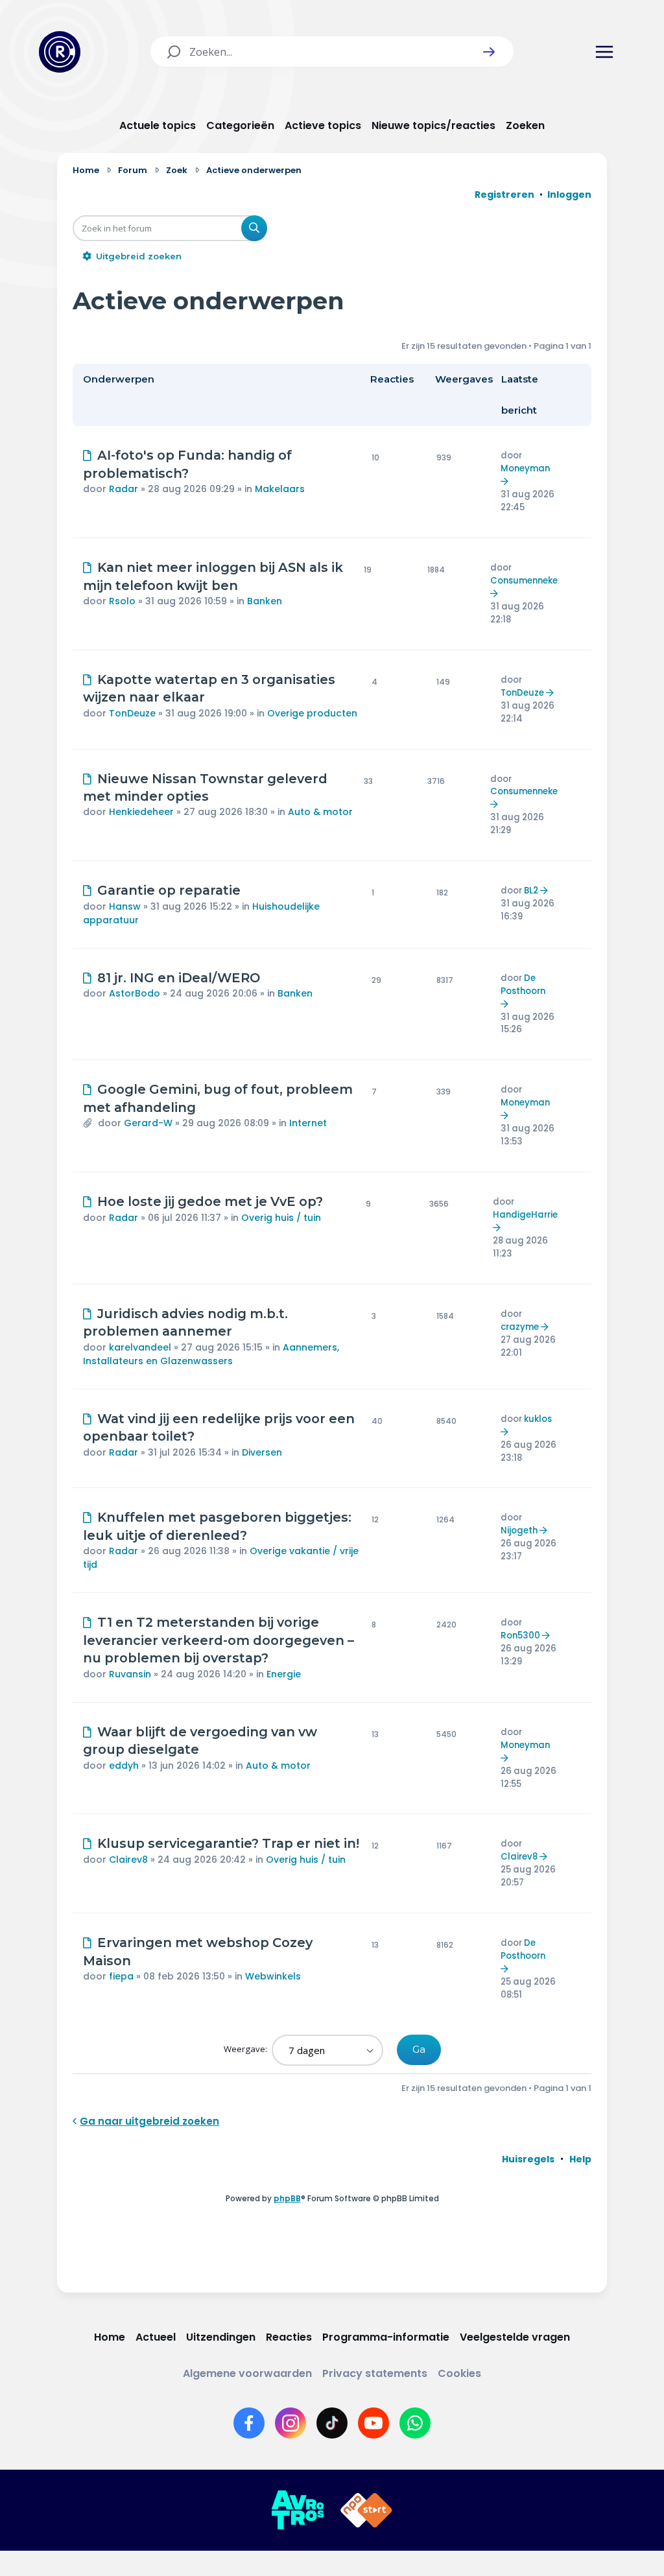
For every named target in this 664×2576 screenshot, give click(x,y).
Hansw (125, 906)
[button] (489, 52)
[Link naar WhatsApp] (415, 2423)
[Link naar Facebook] (249, 2423)
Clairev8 (128, 1860)
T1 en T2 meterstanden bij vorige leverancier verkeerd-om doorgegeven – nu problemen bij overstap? (219, 1640)
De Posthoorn (523, 985)
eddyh (124, 1766)
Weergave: (246, 2049)
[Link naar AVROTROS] (298, 2511)
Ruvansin (130, 1674)
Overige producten (312, 713)
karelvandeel (140, 1347)
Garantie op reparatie (169, 890)
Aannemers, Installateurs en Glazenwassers (211, 1354)
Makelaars (280, 489)
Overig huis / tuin (281, 1218)
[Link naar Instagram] (290, 2423)
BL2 (531, 891)
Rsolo (122, 601)
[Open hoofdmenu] (604, 52)
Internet (308, 1123)
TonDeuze (132, 713)
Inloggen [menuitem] (569, 195)
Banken (265, 601)
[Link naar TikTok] (332, 2423)
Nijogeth (519, 1530)
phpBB (287, 2198)
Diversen (262, 1452)
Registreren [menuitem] (504, 195)
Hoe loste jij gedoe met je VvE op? (210, 1201)
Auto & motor (320, 812)
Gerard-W (148, 1123)
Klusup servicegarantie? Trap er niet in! (228, 1843)
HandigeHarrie (525, 1215)
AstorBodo (135, 993)
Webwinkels (273, 1976)
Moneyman (525, 468)
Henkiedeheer (141, 812)
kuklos (538, 1419)
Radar (124, 489)
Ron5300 (520, 1636)
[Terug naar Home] (60, 52)
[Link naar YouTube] (373, 2423)
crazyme (520, 1327)
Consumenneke (524, 581)
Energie (284, 1674)
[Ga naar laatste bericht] (506, 481)
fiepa (121, 1976)
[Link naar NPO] (366, 2511)
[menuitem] (528, 2159)
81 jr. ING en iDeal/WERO (179, 978)
